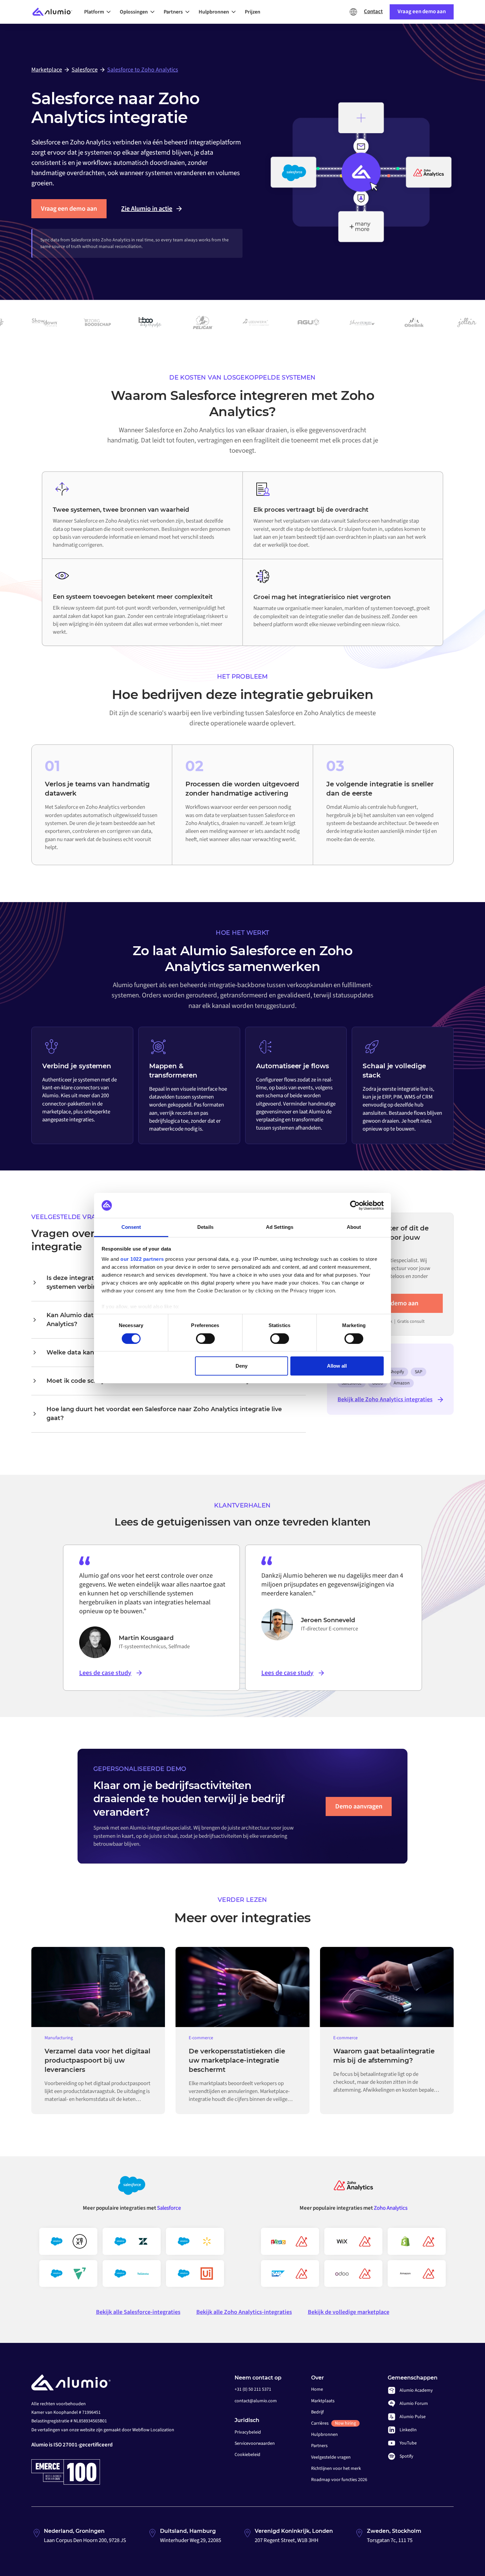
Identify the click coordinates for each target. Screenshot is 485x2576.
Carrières (334, 2423)
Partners (319, 2446)
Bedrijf (317, 2412)
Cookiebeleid (247, 2455)
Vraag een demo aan (69, 209)
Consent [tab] (131, 1227)
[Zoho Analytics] (353, 2188)
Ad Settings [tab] (280, 1227)
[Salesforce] (132, 2188)
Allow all (337, 1366)
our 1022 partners (142, 1259)
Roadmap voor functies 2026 (339, 2480)
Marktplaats (323, 2401)
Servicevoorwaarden (255, 2443)
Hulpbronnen (324, 2435)
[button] (99, 12)
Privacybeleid (248, 2432)
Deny (242, 1366)
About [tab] (354, 1227)
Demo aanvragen (359, 1806)
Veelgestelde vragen (331, 2457)
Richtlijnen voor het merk (336, 2469)
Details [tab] (205, 1227)
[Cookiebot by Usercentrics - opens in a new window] (355, 1205)
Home (317, 2389)
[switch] (205, 1339)
